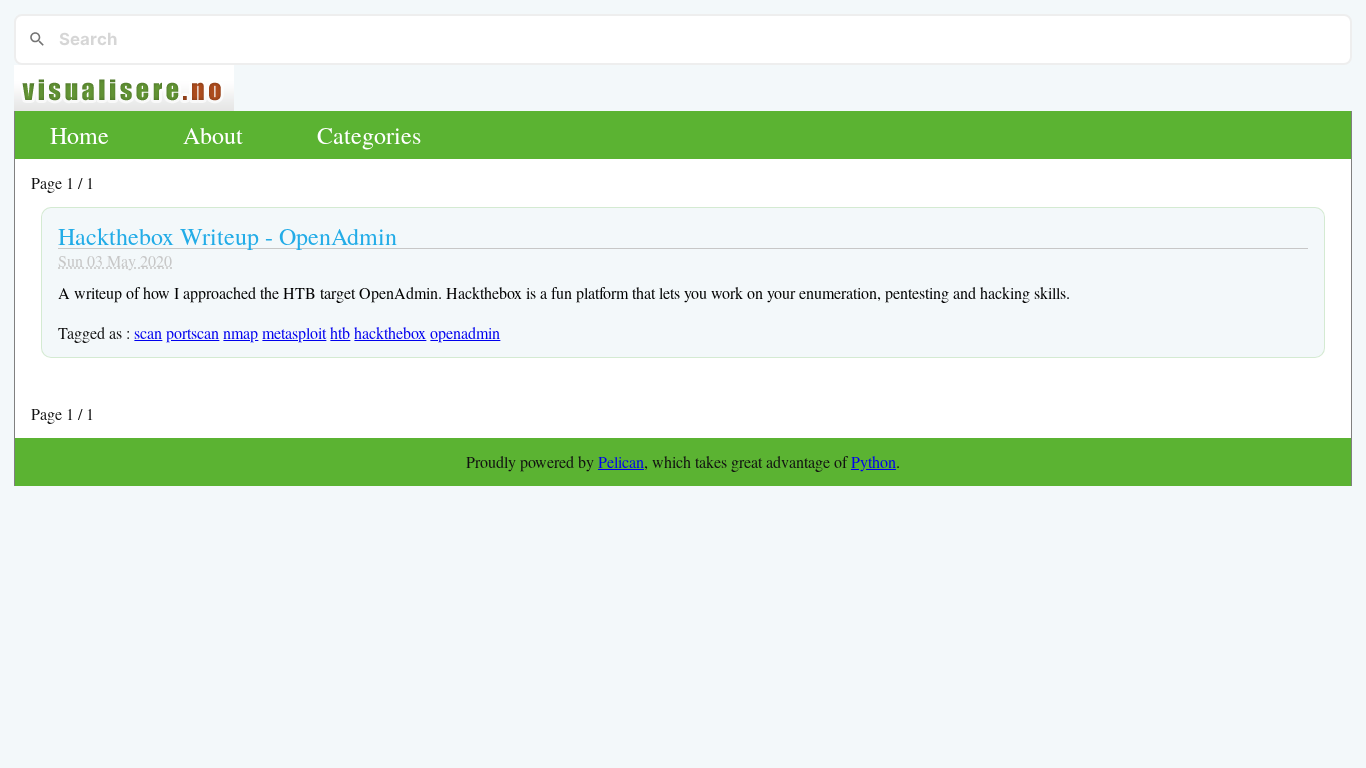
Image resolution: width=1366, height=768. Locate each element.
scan (148, 332)
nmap (240, 332)
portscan (192, 332)
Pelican (621, 461)
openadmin (465, 332)
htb (340, 332)
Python (873, 461)
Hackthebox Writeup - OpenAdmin (227, 236)
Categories (369, 135)
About (213, 135)
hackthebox (390, 332)
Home (79, 135)
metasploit (294, 332)
